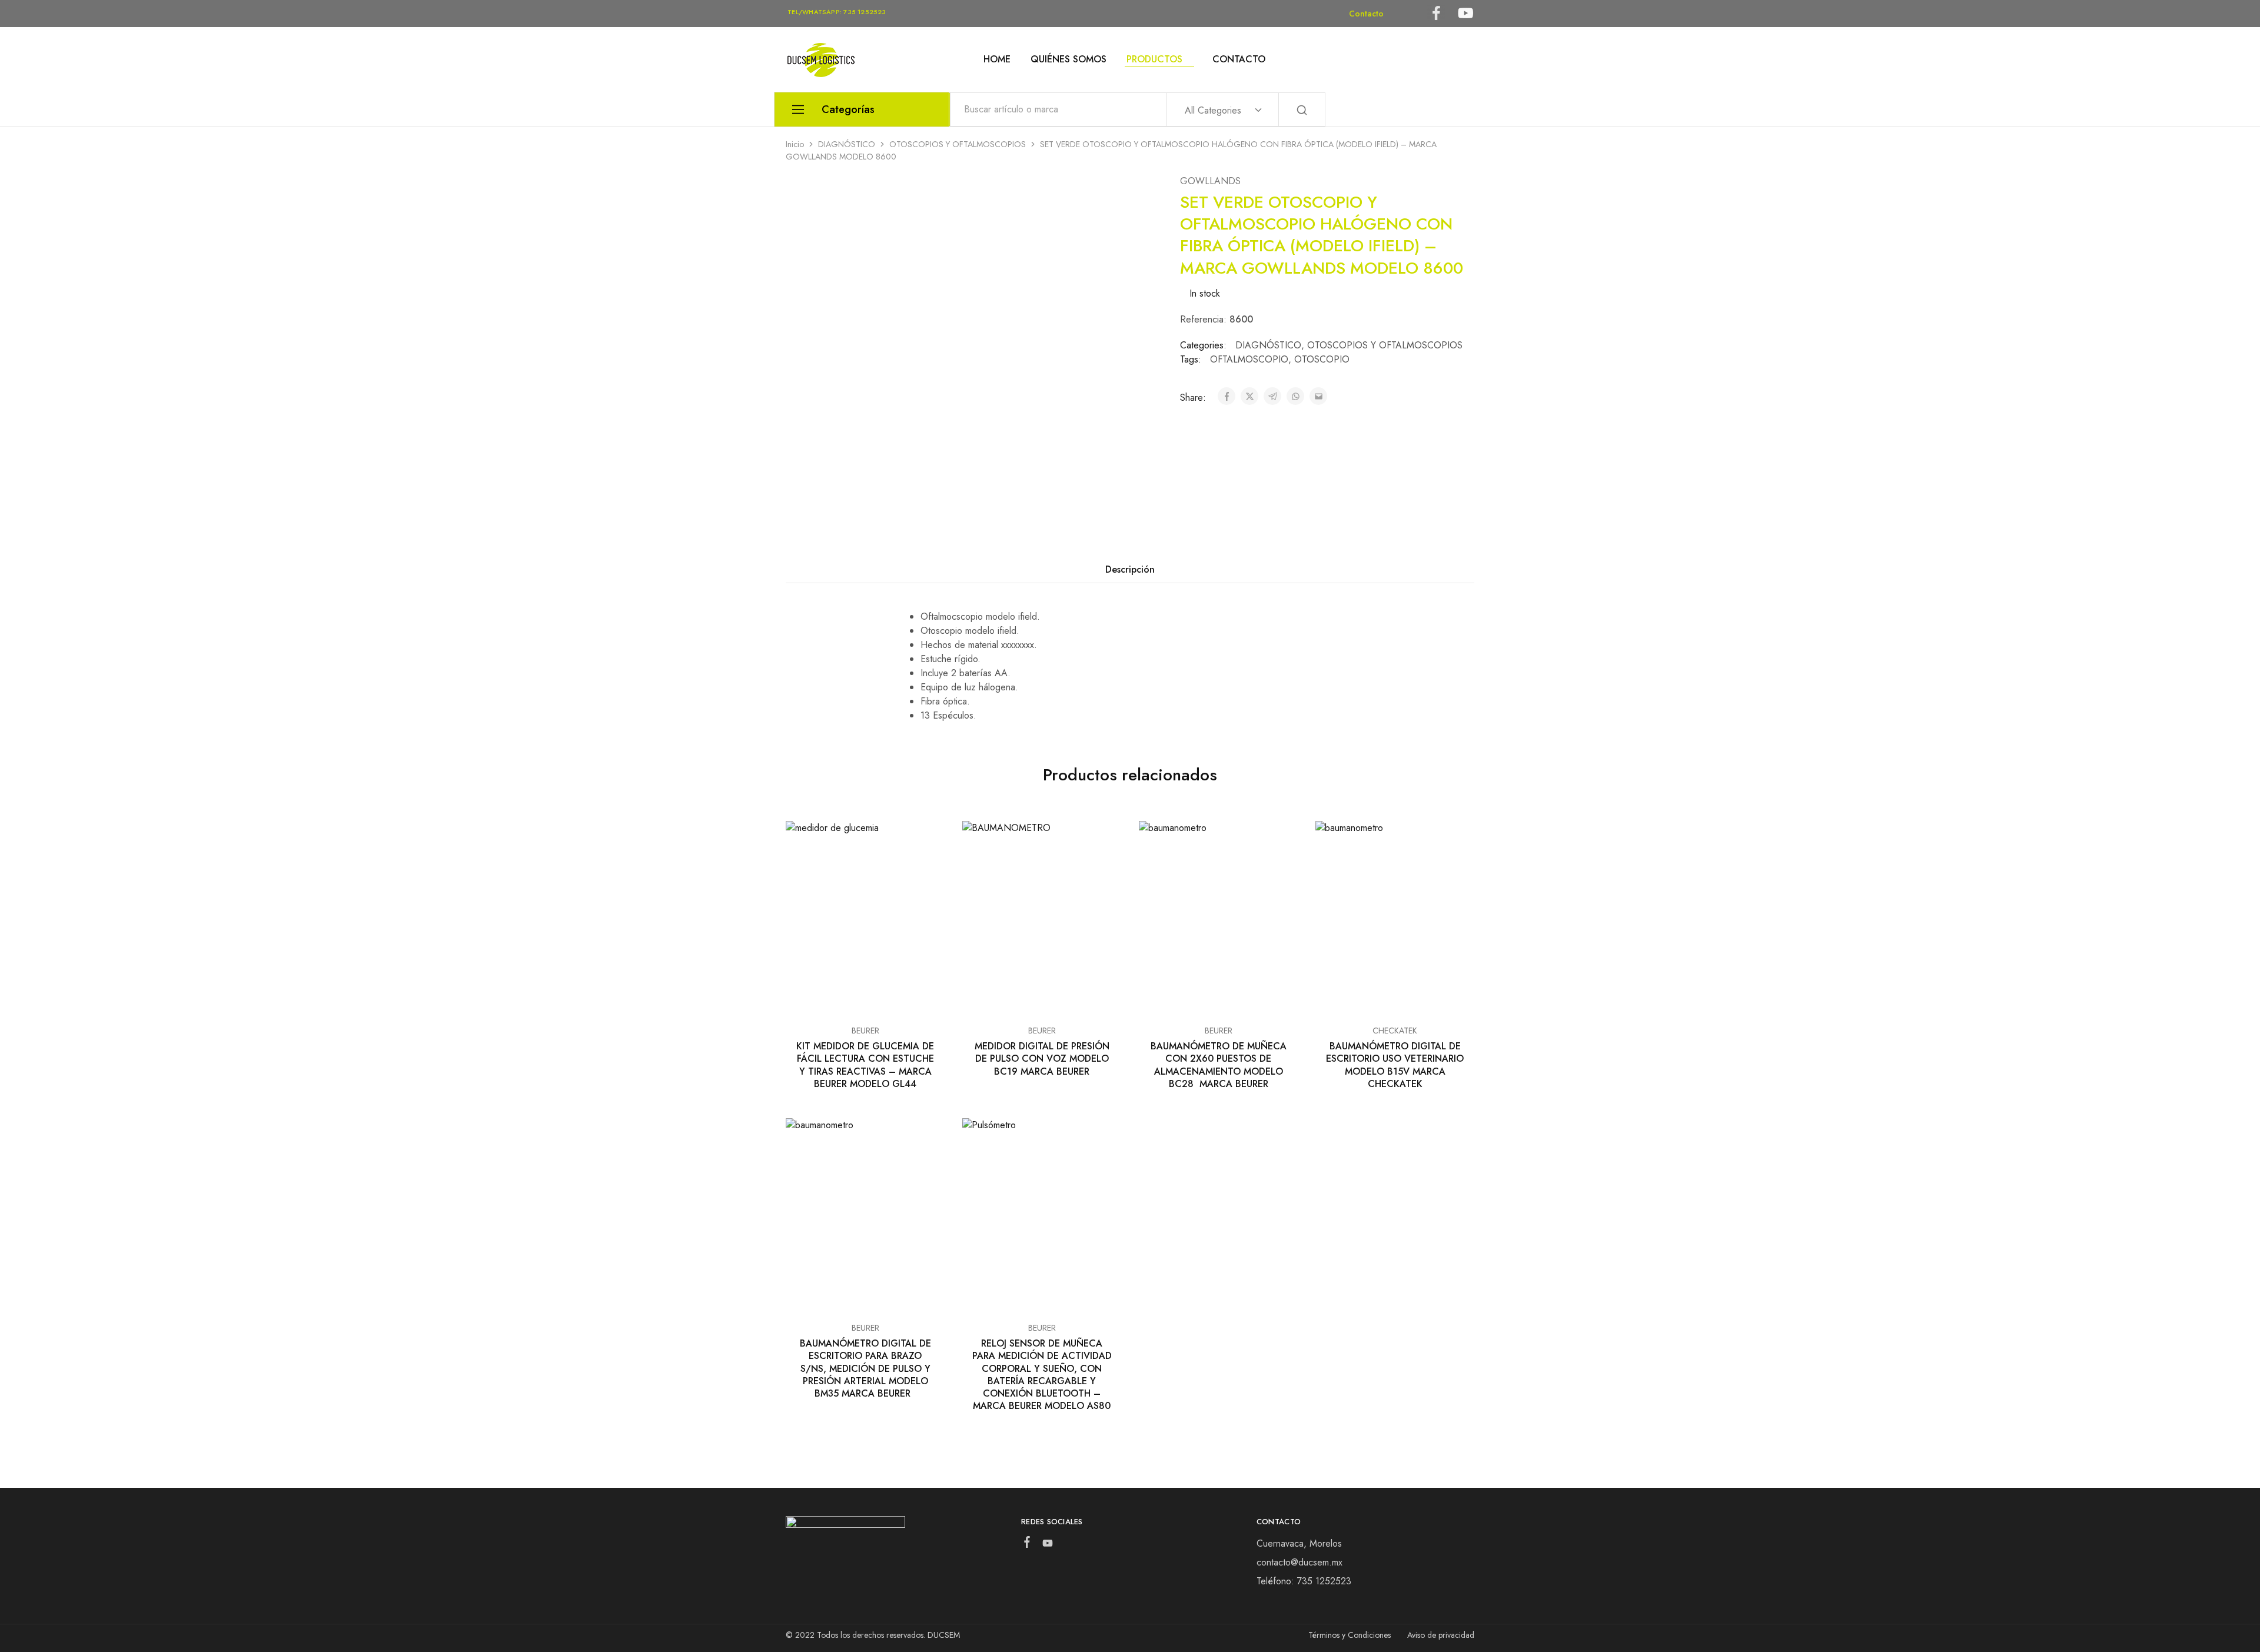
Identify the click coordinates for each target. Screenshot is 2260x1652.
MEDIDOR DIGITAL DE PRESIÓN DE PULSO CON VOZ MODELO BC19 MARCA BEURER (1042, 1059)
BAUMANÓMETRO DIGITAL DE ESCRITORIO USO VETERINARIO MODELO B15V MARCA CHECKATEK (1395, 1065)
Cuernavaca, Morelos (1299, 1543)
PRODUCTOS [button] (1154, 59)
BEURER (865, 1031)
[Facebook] (1027, 1544)
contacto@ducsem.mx (1299, 1562)
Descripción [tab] (1130, 569)
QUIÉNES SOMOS (1068, 59)
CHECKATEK (1395, 1031)
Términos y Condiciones (1350, 1635)
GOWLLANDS (1210, 181)
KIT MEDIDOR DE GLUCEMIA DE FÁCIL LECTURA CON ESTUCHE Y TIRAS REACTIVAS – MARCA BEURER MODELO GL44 (865, 1065)
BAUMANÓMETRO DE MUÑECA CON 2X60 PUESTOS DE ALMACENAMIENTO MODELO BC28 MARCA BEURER (1219, 1065)
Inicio (795, 144)
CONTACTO (1239, 59)
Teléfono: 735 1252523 (1304, 1581)
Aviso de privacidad (1441, 1635)
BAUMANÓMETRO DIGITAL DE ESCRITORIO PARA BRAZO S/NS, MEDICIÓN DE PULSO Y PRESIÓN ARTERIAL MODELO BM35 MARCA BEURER (865, 1368)
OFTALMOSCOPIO (1249, 359)
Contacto (1366, 14)
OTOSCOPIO (1322, 359)
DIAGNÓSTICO (847, 144)
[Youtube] (1047, 1545)
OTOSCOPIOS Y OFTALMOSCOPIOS (958, 144)
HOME (997, 59)
